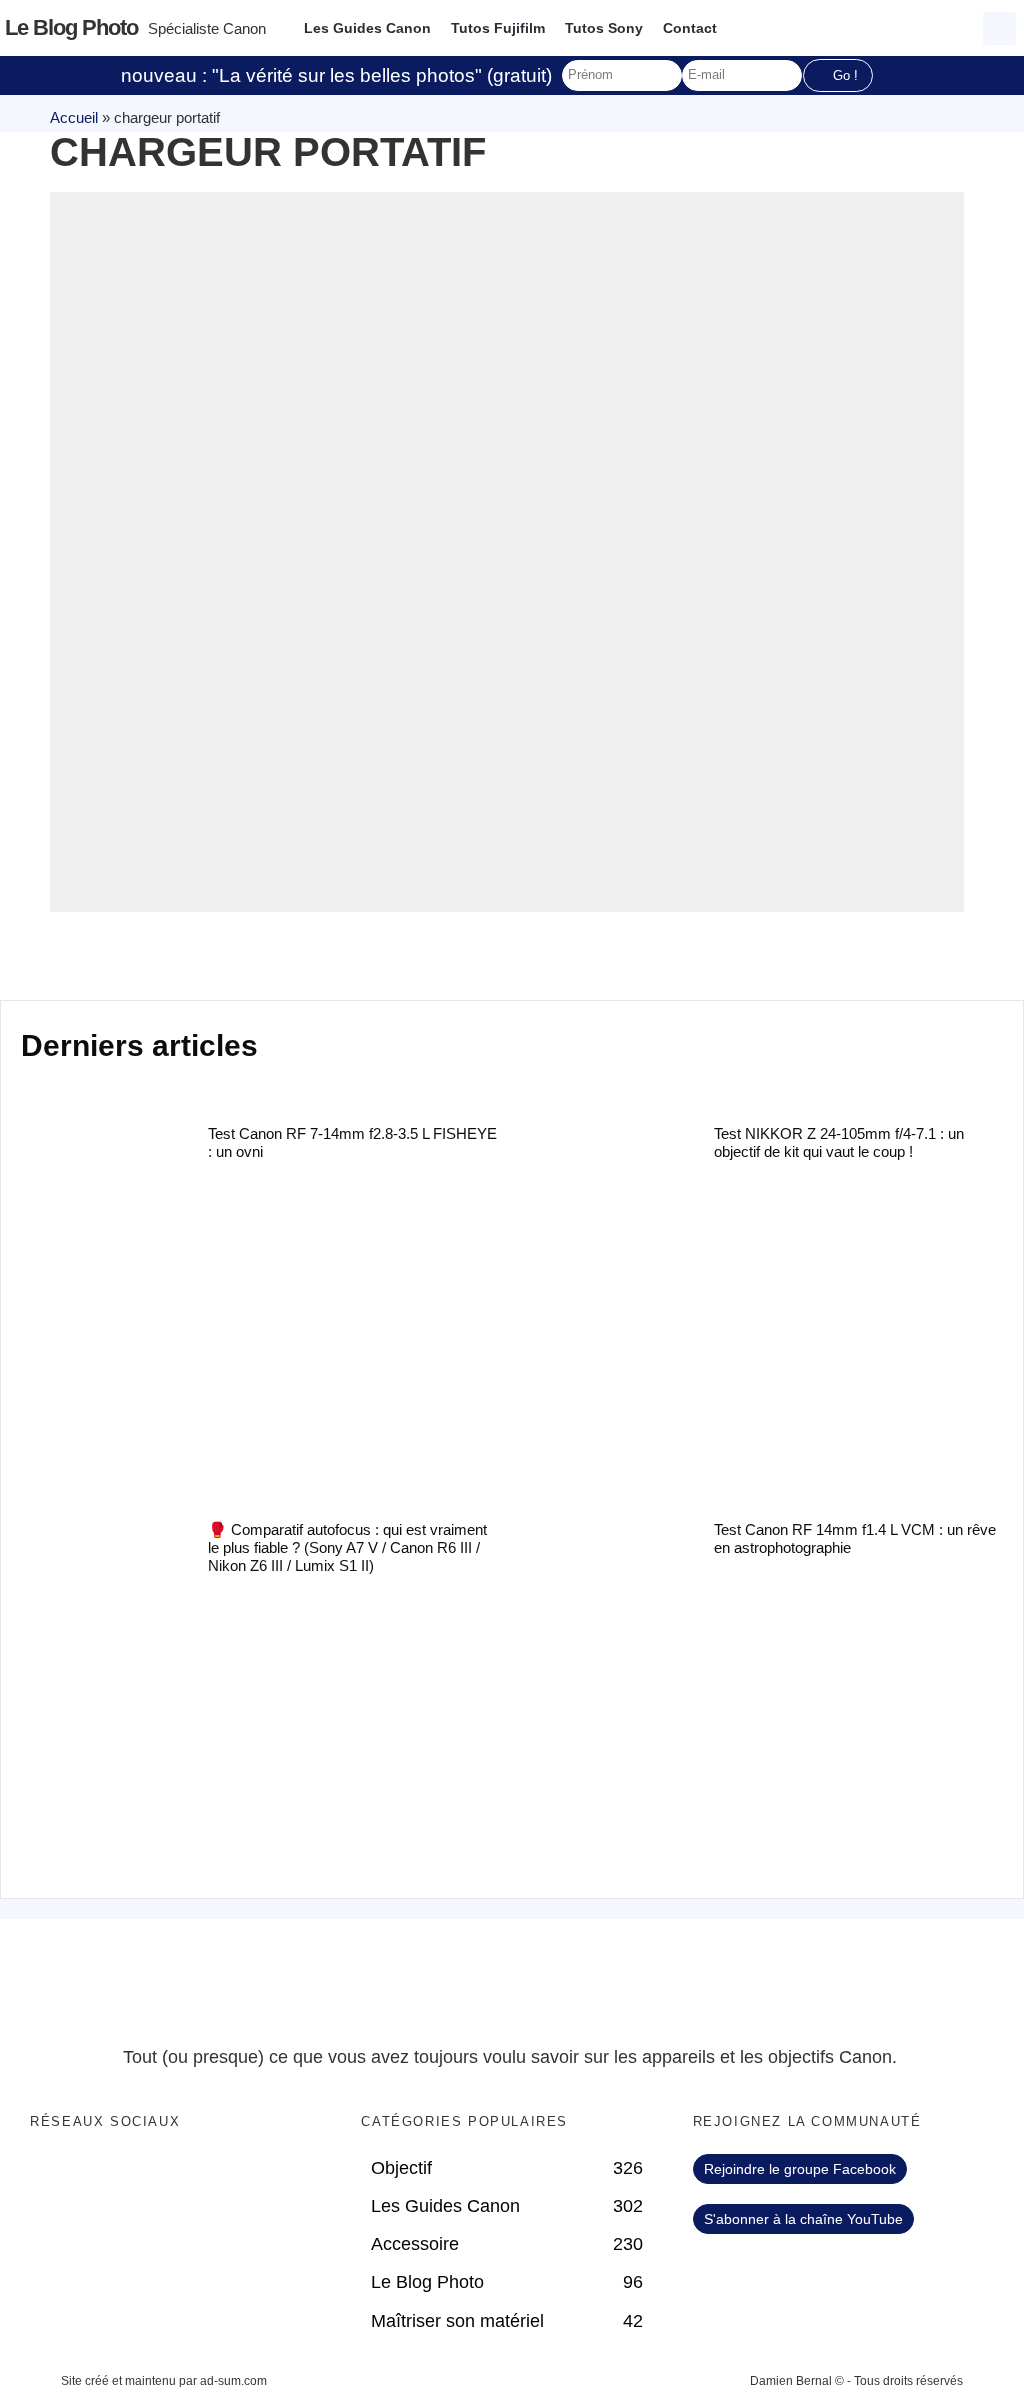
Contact (690, 28)
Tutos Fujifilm (498, 28)
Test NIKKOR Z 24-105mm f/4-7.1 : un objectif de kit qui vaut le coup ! (839, 1142)
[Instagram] (173, 2174)
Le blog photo (71, 27)
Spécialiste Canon (207, 28)
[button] (999, 28)
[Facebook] (50, 2174)
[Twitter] (91, 2174)
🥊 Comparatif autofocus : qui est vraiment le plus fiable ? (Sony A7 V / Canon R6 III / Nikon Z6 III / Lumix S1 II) (347, 1547)
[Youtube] (132, 2174)
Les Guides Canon (367, 28)
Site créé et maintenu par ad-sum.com (164, 2381)
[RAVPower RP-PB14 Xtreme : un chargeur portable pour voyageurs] (507, 551)
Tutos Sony (604, 28)
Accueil (74, 117)
